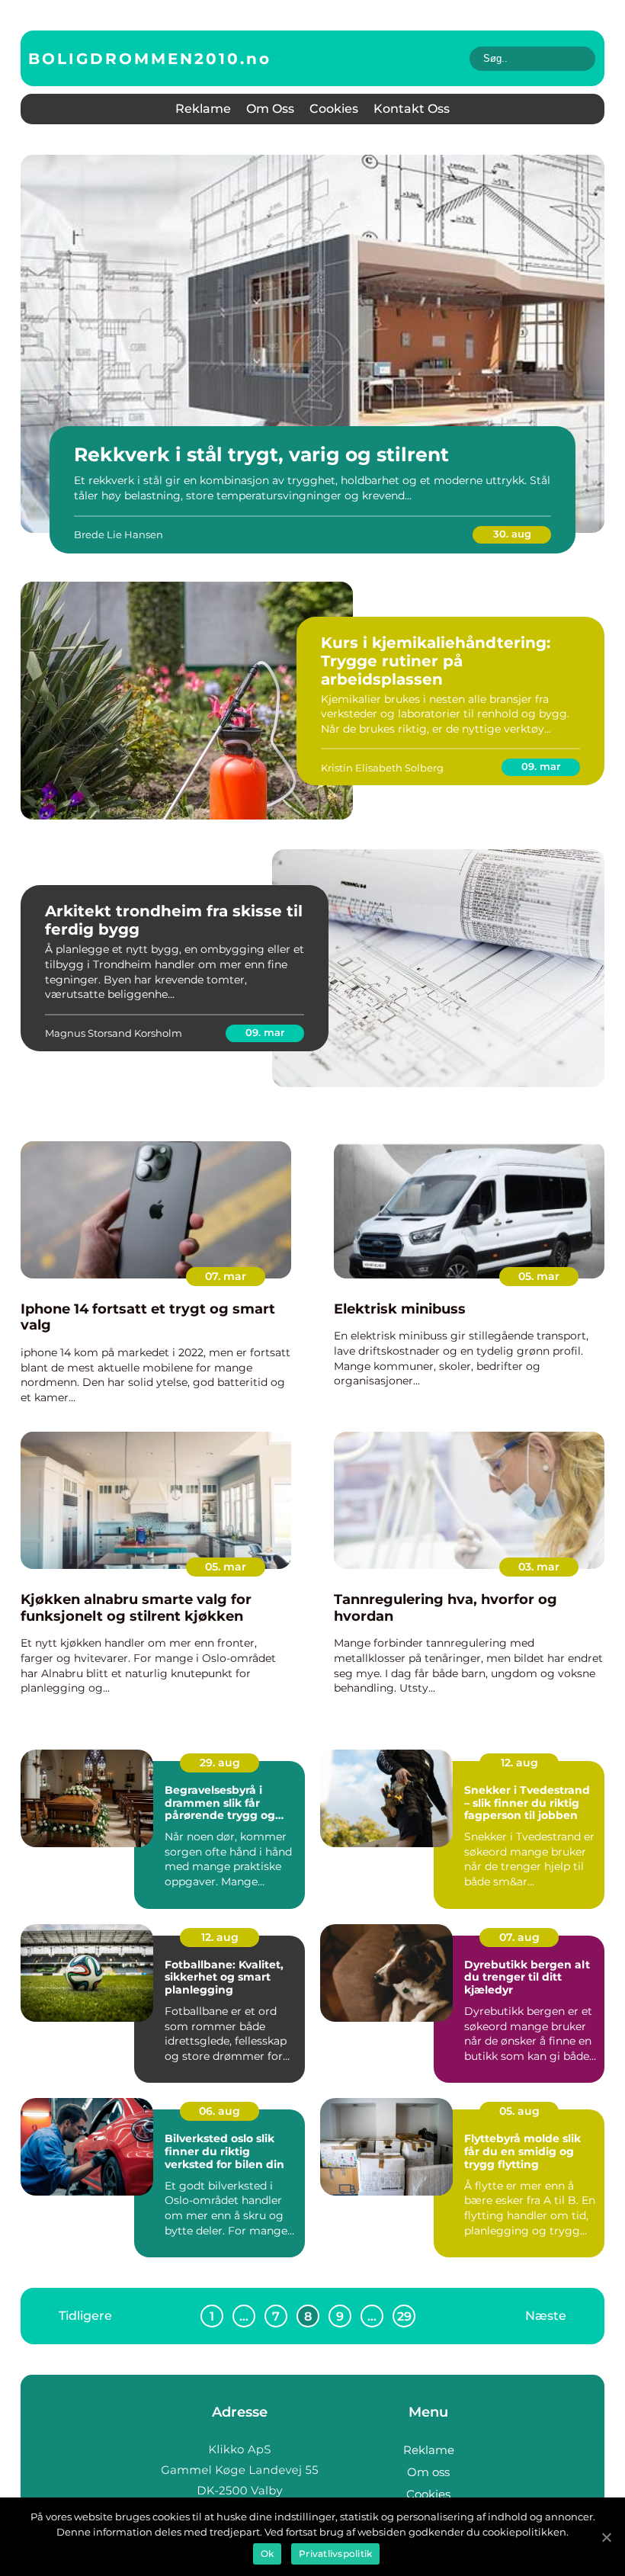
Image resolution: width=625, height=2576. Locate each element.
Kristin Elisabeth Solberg (382, 768)
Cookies (334, 109)
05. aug (519, 2111)
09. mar (541, 766)
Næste (546, 2316)
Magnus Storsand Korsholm (114, 1033)
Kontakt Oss (412, 109)
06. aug (220, 2111)
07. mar (226, 1276)
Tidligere (85, 2316)
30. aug (512, 534)
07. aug (519, 1937)
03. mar (539, 1567)
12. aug (519, 1763)
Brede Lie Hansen (119, 534)
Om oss (270, 109)
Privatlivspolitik (335, 2554)
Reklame (203, 109)
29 (404, 2316)
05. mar (539, 1276)
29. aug (220, 1763)
